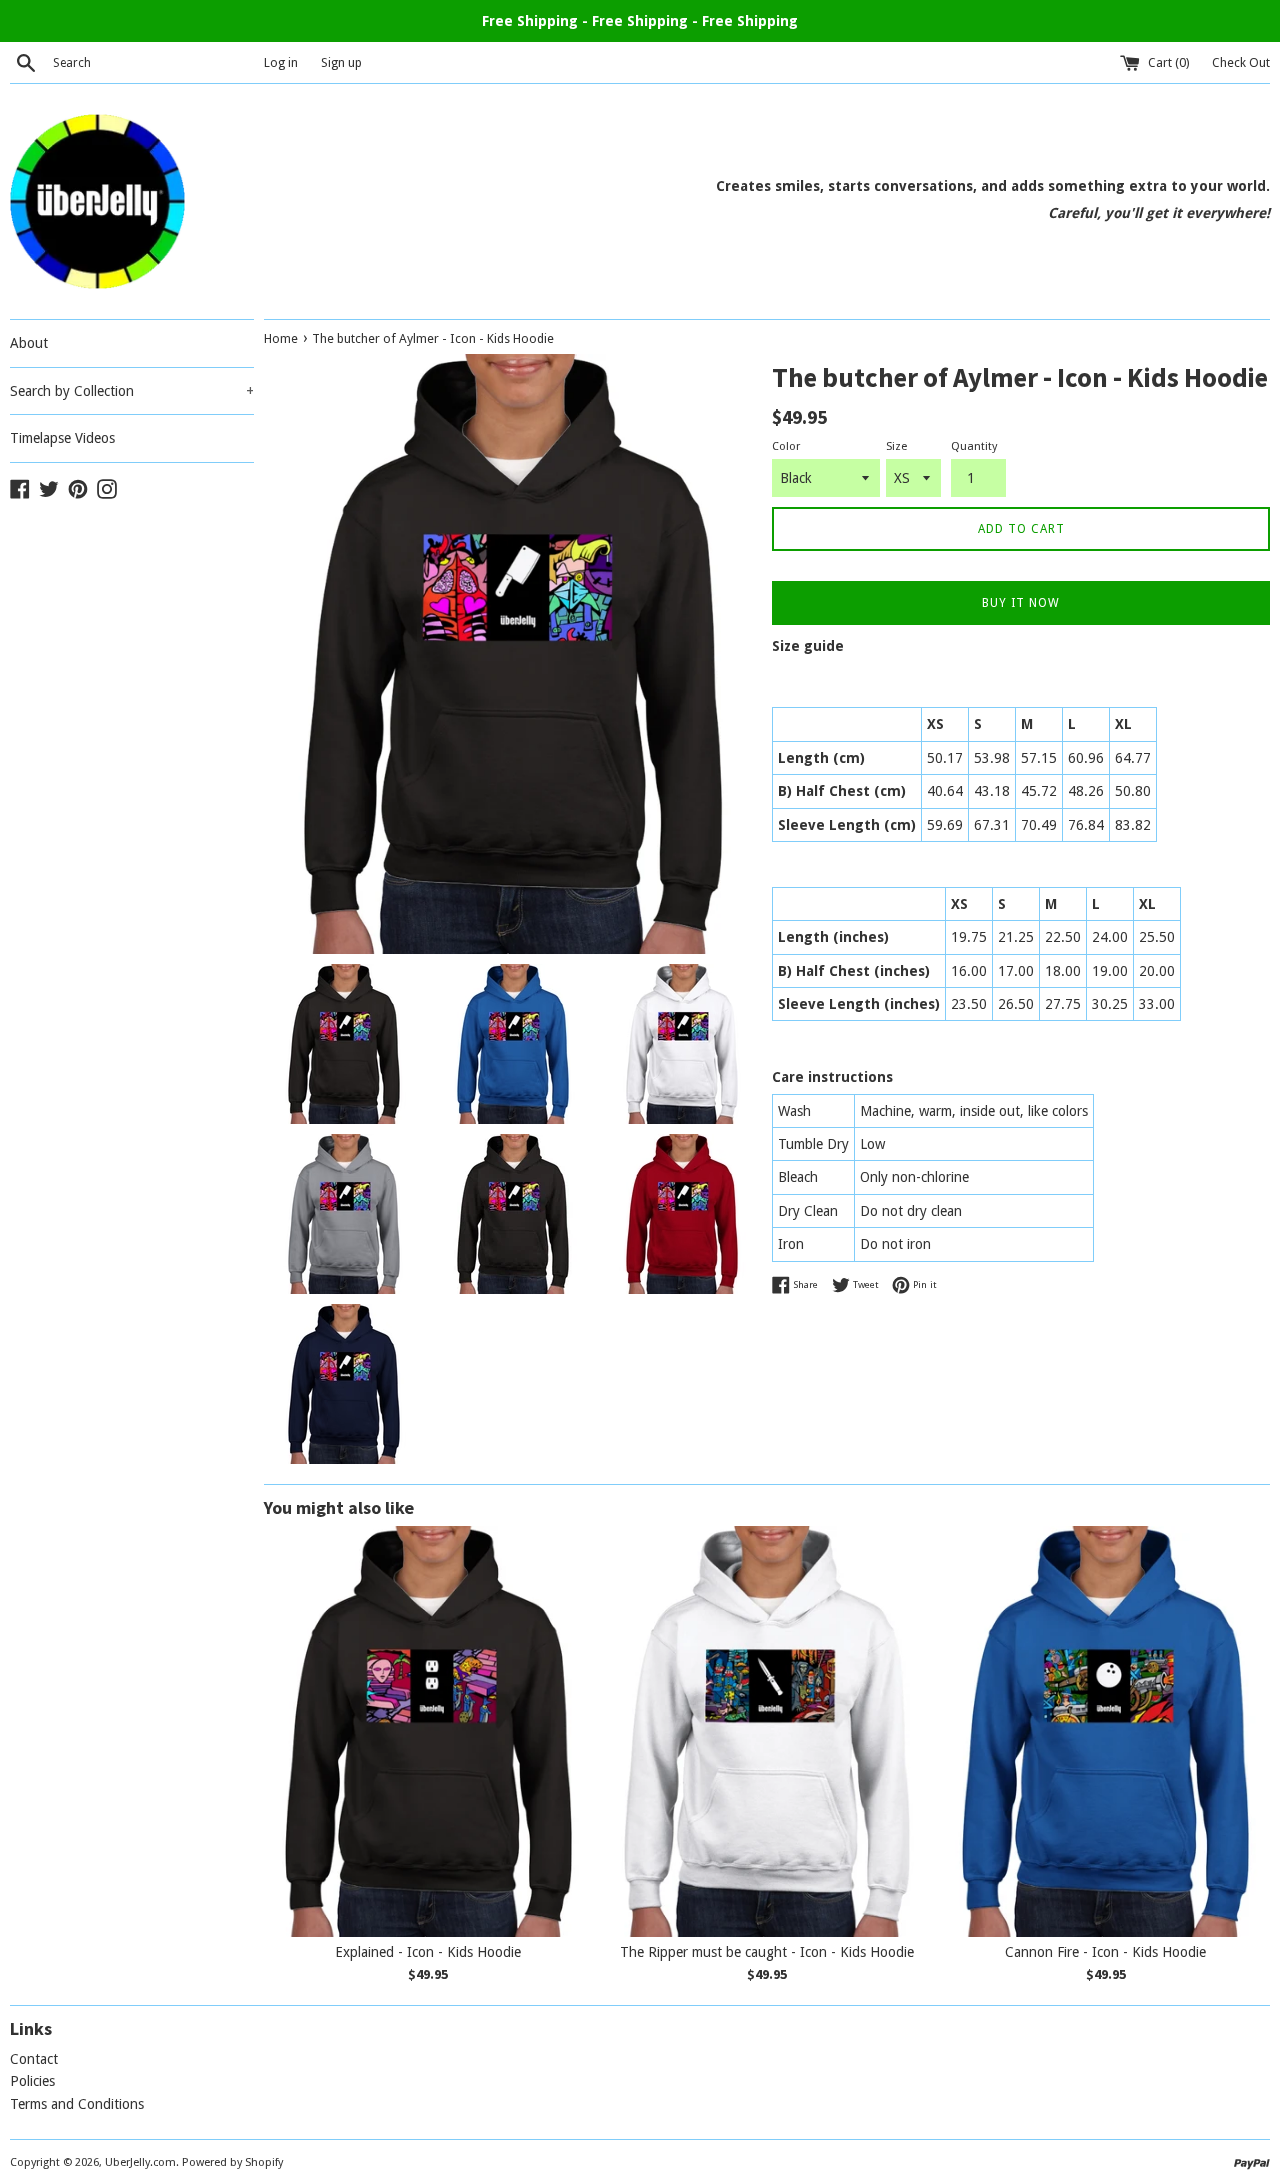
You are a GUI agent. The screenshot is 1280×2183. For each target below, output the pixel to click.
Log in (281, 62)
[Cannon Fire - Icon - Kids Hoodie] (1105, 1731)
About (29, 343)
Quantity (974, 446)
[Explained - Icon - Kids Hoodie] (428, 1731)
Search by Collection (132, 391)
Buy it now (1021, 603)
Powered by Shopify (232, 2162)
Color (786, 446)
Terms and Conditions (77, 2104)
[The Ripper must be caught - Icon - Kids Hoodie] (767, 1731)
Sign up (341, 62)
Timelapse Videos (62, 438)
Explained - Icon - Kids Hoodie (428, 1952)
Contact (34, 2059)
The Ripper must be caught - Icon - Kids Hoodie (767, 1952)
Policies (32, 2081)
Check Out (1241, 62)
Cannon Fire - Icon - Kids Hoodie (1105, 1952)
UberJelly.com (140, 2162)
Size (896, 446)
